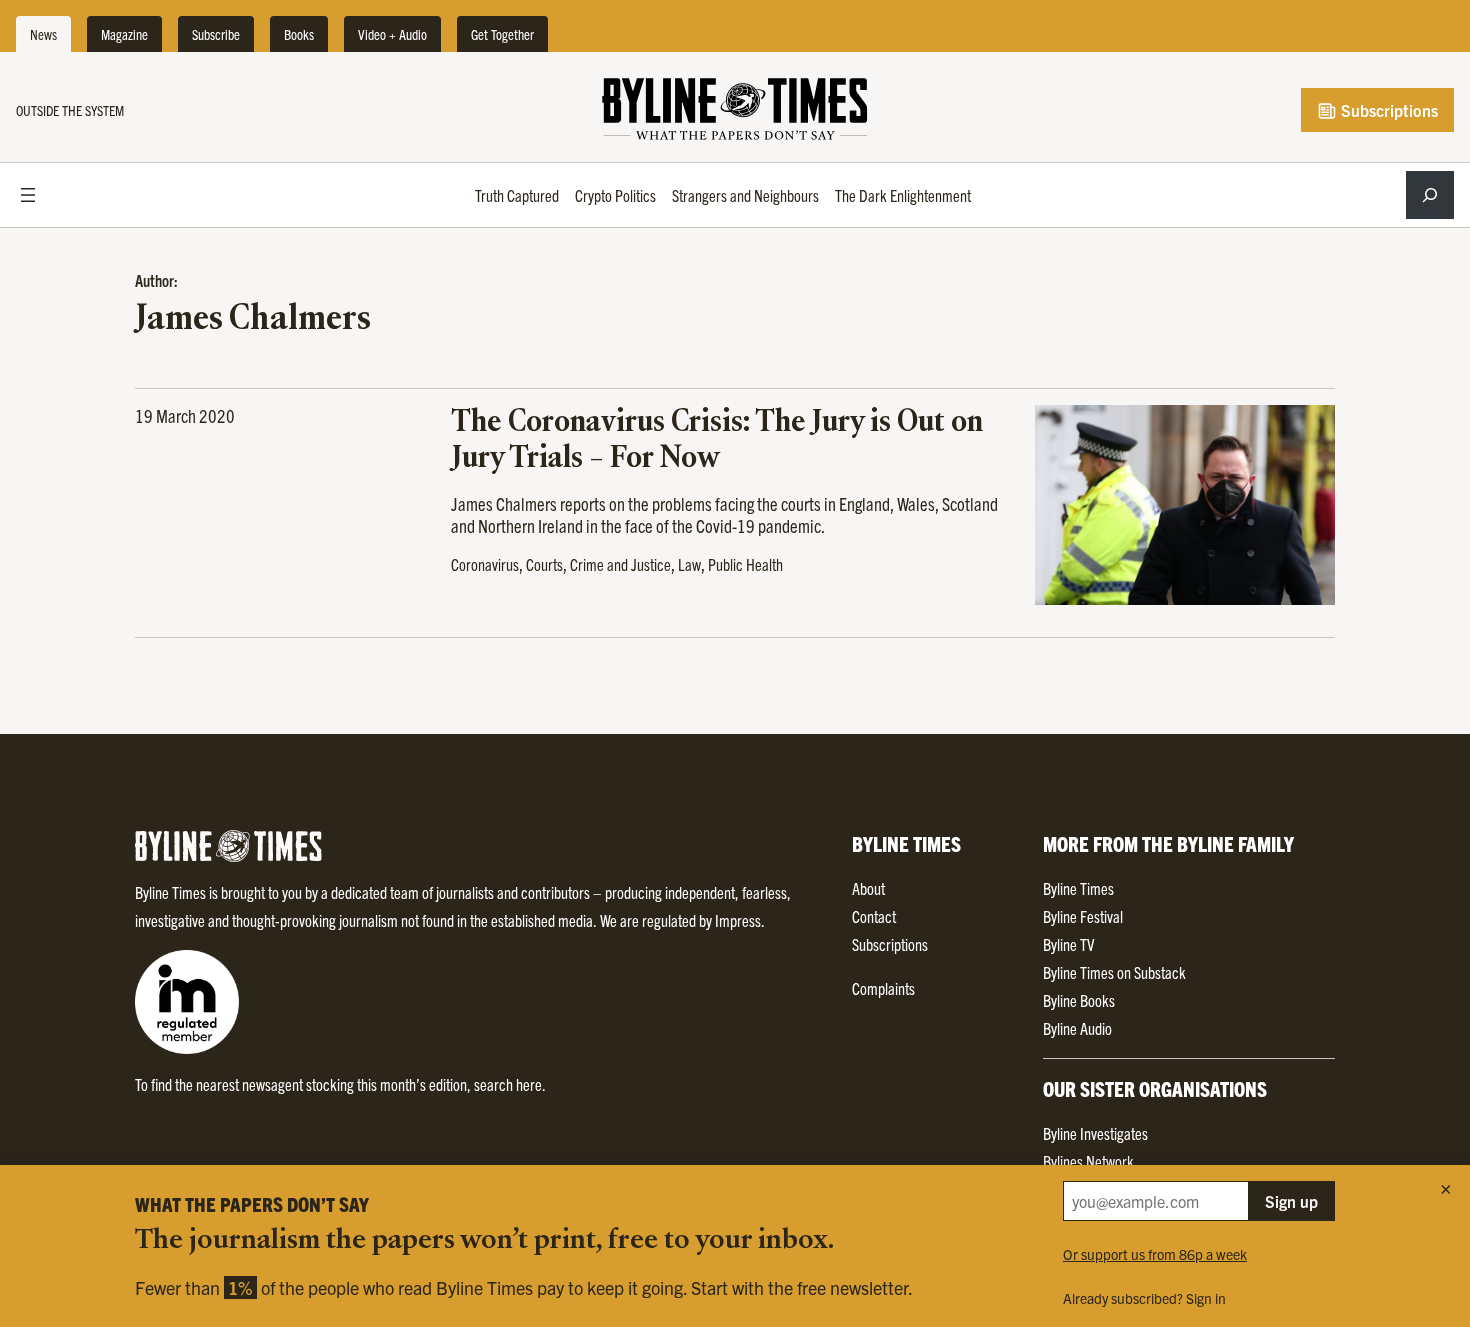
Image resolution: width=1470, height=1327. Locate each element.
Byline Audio (1077, 1028)
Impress (738, 920)
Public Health (745, 564)
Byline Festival (1083, 916)
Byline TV (1068, 944)
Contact (874, 916)
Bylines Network (1088, 1161)
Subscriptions (1387, 110)
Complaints (883, 988)
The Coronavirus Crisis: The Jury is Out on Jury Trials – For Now (717, 441)
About (868, 888)
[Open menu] (28, 195)
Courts (544, 564)
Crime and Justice (620, 564)
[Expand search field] (1430, 195)
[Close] (1446, 1189)
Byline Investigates (1095, 1133)
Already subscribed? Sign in (1144, 1298)
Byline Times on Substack (1114, 972)
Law (689, 564)
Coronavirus (485, 564)
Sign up (1291, 1201)
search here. (510, 1084)
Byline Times (1078, 888)
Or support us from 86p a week (1155, 1254)
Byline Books (1079, 1000)
